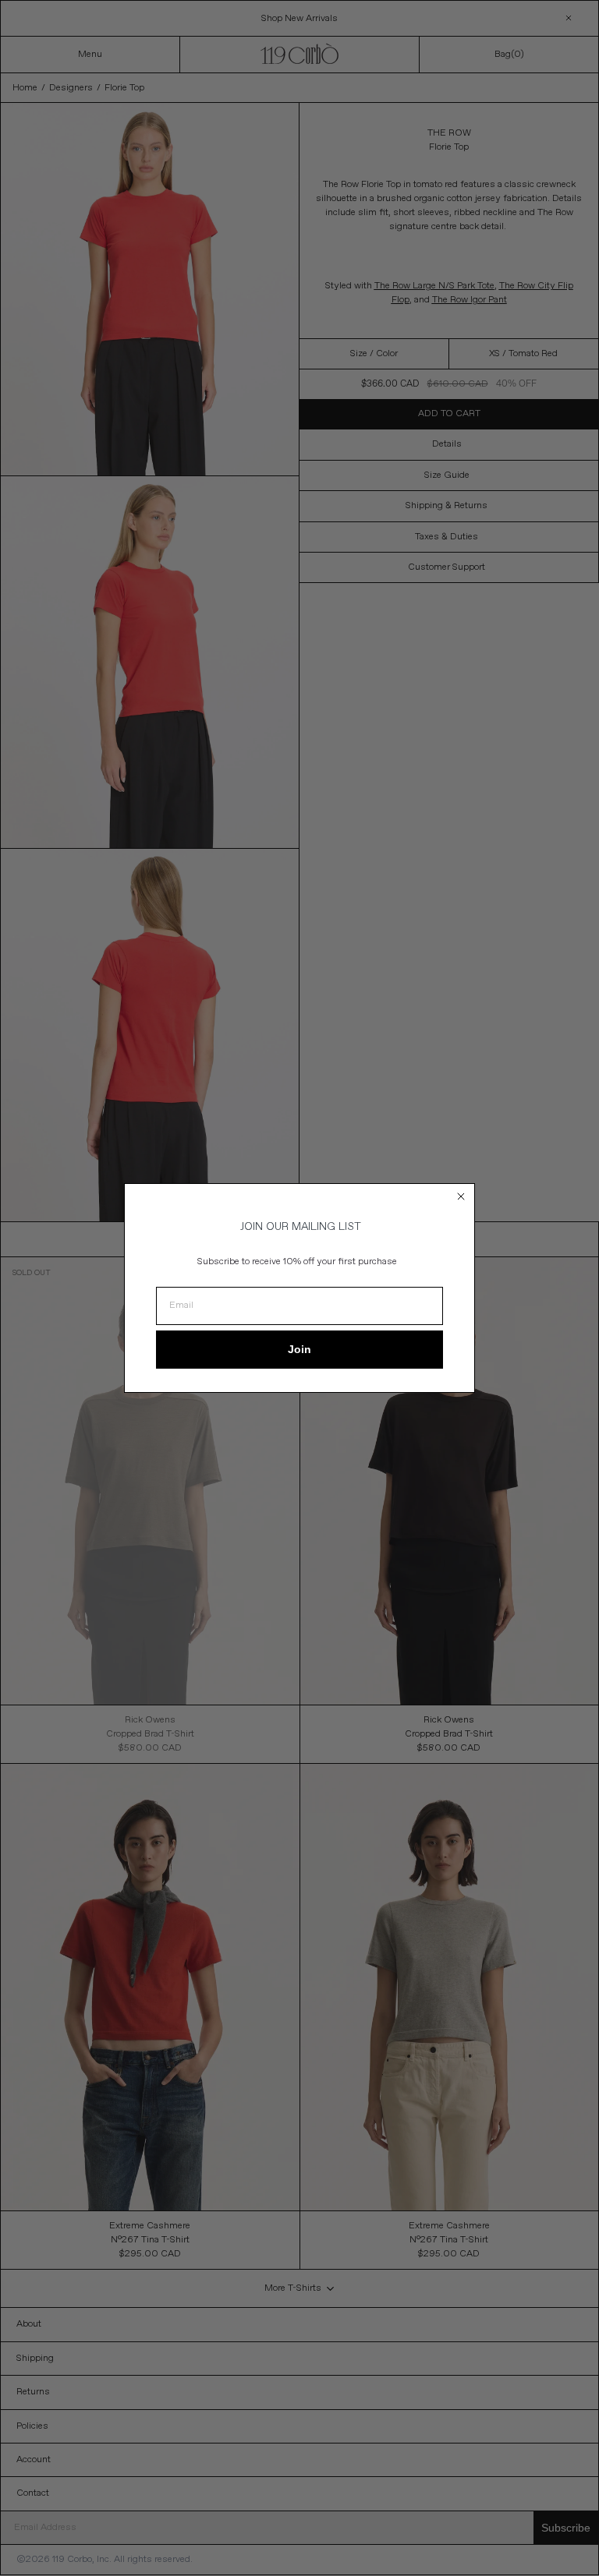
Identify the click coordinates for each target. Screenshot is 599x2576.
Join (299, 1349)
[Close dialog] (461, 1196)
